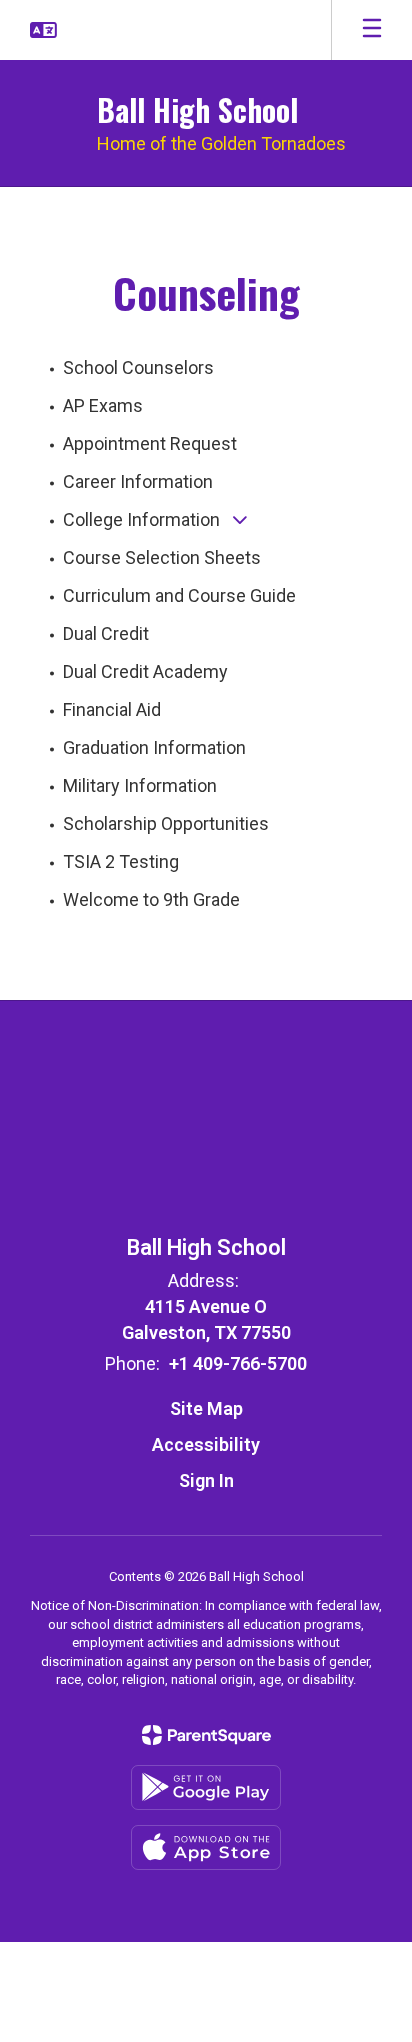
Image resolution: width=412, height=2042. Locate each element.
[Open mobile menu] (372, 30)
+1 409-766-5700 (238, 1363)
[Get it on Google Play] (206, 1787)
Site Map (206, 1408)
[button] (43, 30)
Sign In (206, 1480)
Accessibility (206, 1444)
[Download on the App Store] (206, 1847)
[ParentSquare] (206, 1735)
